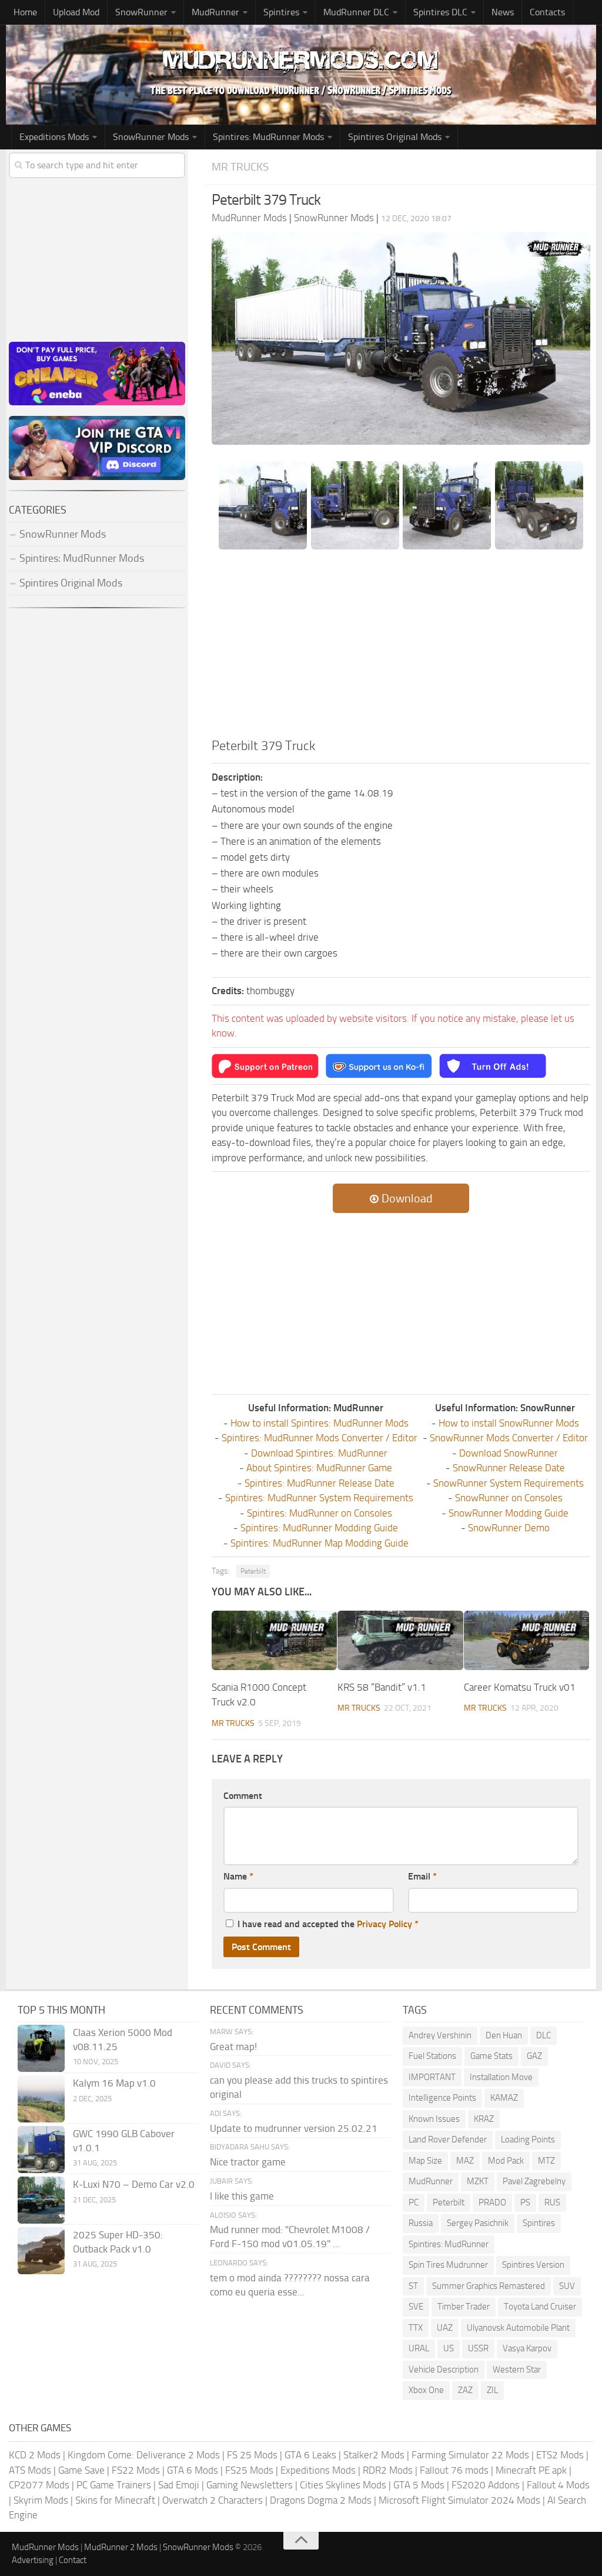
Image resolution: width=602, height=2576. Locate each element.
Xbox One (426, 2390)
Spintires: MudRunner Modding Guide (319, 1528)
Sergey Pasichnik (478, 2223)
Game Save (81, 2470)
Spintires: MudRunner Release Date (320, 1483)
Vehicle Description (444, 2370)
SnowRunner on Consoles (509, 1498)
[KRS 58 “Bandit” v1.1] (400, 1640)
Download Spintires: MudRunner (319, 1453)
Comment (243, 1796)
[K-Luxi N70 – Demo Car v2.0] (41, 2200)
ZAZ (465, 2390)
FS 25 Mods (252, 2455)
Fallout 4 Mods (558, 2485)
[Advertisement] (401, 648)
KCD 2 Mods (35, 2455)
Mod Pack (506, 2161)
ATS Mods (30, 2470)
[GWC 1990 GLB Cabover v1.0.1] (41, 2150)
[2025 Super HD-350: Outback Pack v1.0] (41, 2251)
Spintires (539, 2223)
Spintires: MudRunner (449, 2244)
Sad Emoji (179, 2485)
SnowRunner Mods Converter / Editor (509, 1438)
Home (25, 12)
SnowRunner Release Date (509, 1468)
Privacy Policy (384, 1924)
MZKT (478, 2181)
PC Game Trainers (114, 2485)
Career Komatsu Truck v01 (520, 1687)
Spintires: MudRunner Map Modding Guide (320, 1543)
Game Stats (491, 2056)
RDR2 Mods (388, 2470)
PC (414, 2202)
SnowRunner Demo (509, 1528)
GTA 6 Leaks (310, 2455)
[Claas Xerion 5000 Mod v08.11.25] (41, 2048)
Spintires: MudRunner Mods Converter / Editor (320, 1438)
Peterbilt (253, 1571)
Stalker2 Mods (374, 2455)
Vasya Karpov (527, 2348)
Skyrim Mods (41, 2500)
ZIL (492, 2390)
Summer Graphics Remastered (489, 2286)
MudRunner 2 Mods (121, 2547)
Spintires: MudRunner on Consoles (320, 1513)
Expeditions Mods (318, 2470)
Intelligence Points (442, 2098)
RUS (552, 2202)
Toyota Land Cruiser (540, 2307)
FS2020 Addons (486, 2485)
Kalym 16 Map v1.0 (114, 2083)
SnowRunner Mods (151, 137)
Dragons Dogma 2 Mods (321, 2500)
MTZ (546, 2161)
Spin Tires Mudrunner (448, 2265)
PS (525, 2202)
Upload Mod (76, 12)
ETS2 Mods (560, 2455)
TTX (416, 2328)
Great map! (233, 2047)
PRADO (492, 2202)
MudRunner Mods (45, 2547)
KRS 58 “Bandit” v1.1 (382, 1687)
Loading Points (528, 2140)
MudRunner (431, 2181)
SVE (416, 2307)
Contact (73, 2560)
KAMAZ (504, 2098)
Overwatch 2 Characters (213, 2500)
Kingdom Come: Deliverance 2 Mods (144, 2455)
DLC (544, 2035)
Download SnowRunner (509, 1453)
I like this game (242, 2196)
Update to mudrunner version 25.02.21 (294, 2128)
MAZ (465, 2161)
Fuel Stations (432, 2056)
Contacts (547, 12)
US (449, 2348)
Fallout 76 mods (454, 2470)
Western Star (517, 2370)
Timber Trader (464, 2307)
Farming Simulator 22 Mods (470, 2455)
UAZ (445, 2328)
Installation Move (501, 2077)
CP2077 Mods (39, 2485)
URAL (419, 2348)
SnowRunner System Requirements (509, 1483)
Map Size (425, 2161)
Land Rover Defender (448, 2140)
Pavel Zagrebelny (534, 2181)
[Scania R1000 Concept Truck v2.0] (274, 1640)
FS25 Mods (249, 2470)
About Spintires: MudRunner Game (319, 1468)
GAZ (534, 2056)
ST (413, 2286)
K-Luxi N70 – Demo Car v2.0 (134, 2184)
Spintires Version (533, 2265)
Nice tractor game (248, 2162)
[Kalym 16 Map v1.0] (41, 2099)
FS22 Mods (136, 2470)
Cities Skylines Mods (343, 2485)
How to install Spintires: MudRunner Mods (320, 1423)
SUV (567, 2286)
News (503, 12)
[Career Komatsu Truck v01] (526, 1640)
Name (238, 1876)
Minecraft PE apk (531, 2470)
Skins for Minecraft (115, 2500)
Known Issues (434, 2119)
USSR (478, 2348)
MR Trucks (240, 167)
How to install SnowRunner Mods (509, 1423)
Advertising (33, 2560)
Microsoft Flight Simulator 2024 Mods (459, 2500)
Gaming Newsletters (250, 2485)
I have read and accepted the (328, 1924)
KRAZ (484, 2119)
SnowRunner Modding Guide (509, 1513)
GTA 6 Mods (193, 2470)
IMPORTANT (432, 2077)
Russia (421, 2223)
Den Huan (504, 2035)
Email (422, 1876)
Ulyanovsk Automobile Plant (518, 2328)
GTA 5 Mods (419, 2485)
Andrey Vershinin (440, 2035)
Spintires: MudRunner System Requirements (319, 1498)
